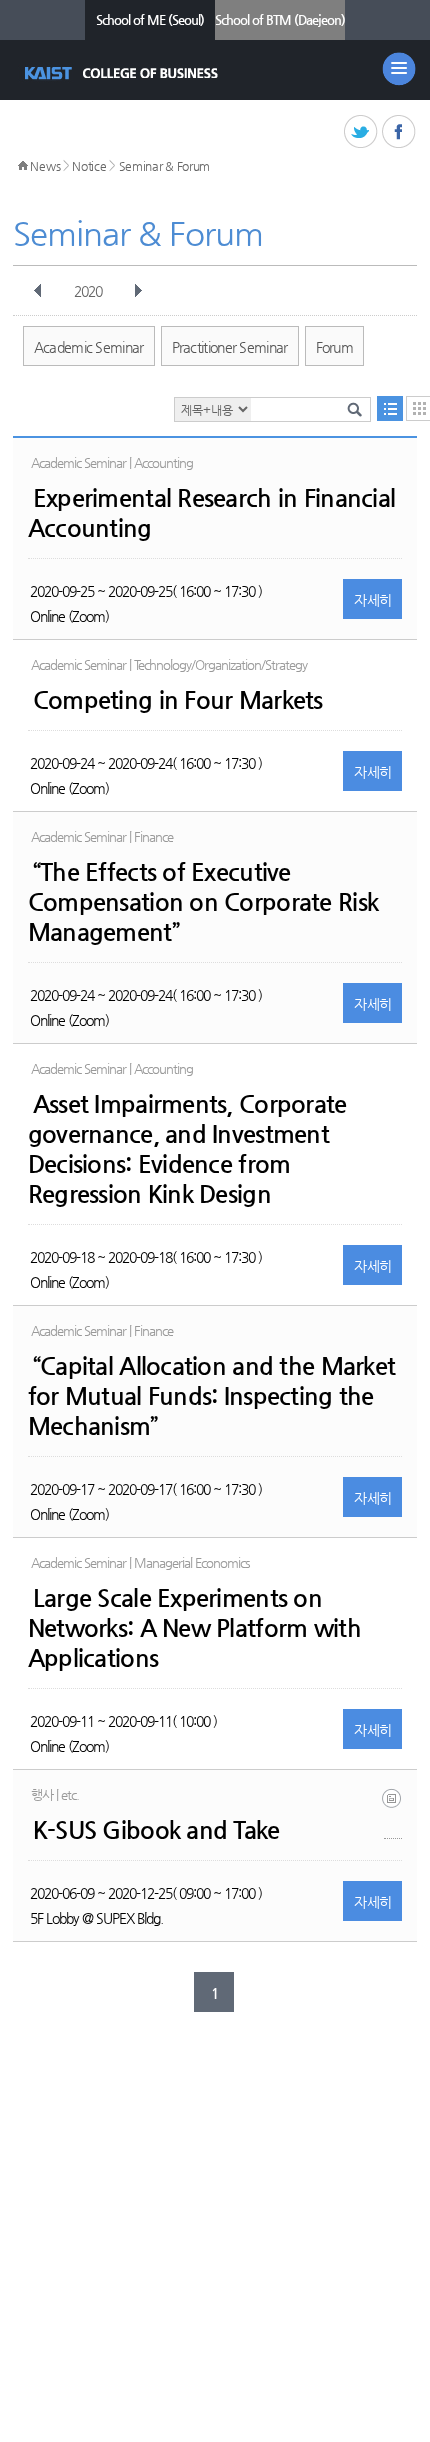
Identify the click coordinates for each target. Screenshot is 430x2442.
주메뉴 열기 (399, 69)
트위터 (361, 132)
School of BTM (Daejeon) (280, 19)
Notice (89, 166)
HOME (23, 166)
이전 (38, 291)
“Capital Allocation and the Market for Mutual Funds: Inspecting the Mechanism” (212, 1396)
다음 (138, 291)
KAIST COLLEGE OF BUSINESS (123, 73)
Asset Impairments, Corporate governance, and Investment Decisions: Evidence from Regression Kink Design (187, 1149)
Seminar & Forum (165, 166)
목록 (390, 408)
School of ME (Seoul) (150, 19)
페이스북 (399, 132)
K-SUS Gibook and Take (156, 1830)
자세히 (372, 600)
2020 (88, 291)
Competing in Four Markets (178, 700)
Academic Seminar (89, 347)
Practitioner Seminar (230, 347)
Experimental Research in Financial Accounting (212, 513)
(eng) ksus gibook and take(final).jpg (393, 1813)
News (45, 166)
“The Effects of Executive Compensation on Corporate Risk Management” (203, 902)
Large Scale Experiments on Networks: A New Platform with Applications (194, 1628)
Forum (335, 347)
